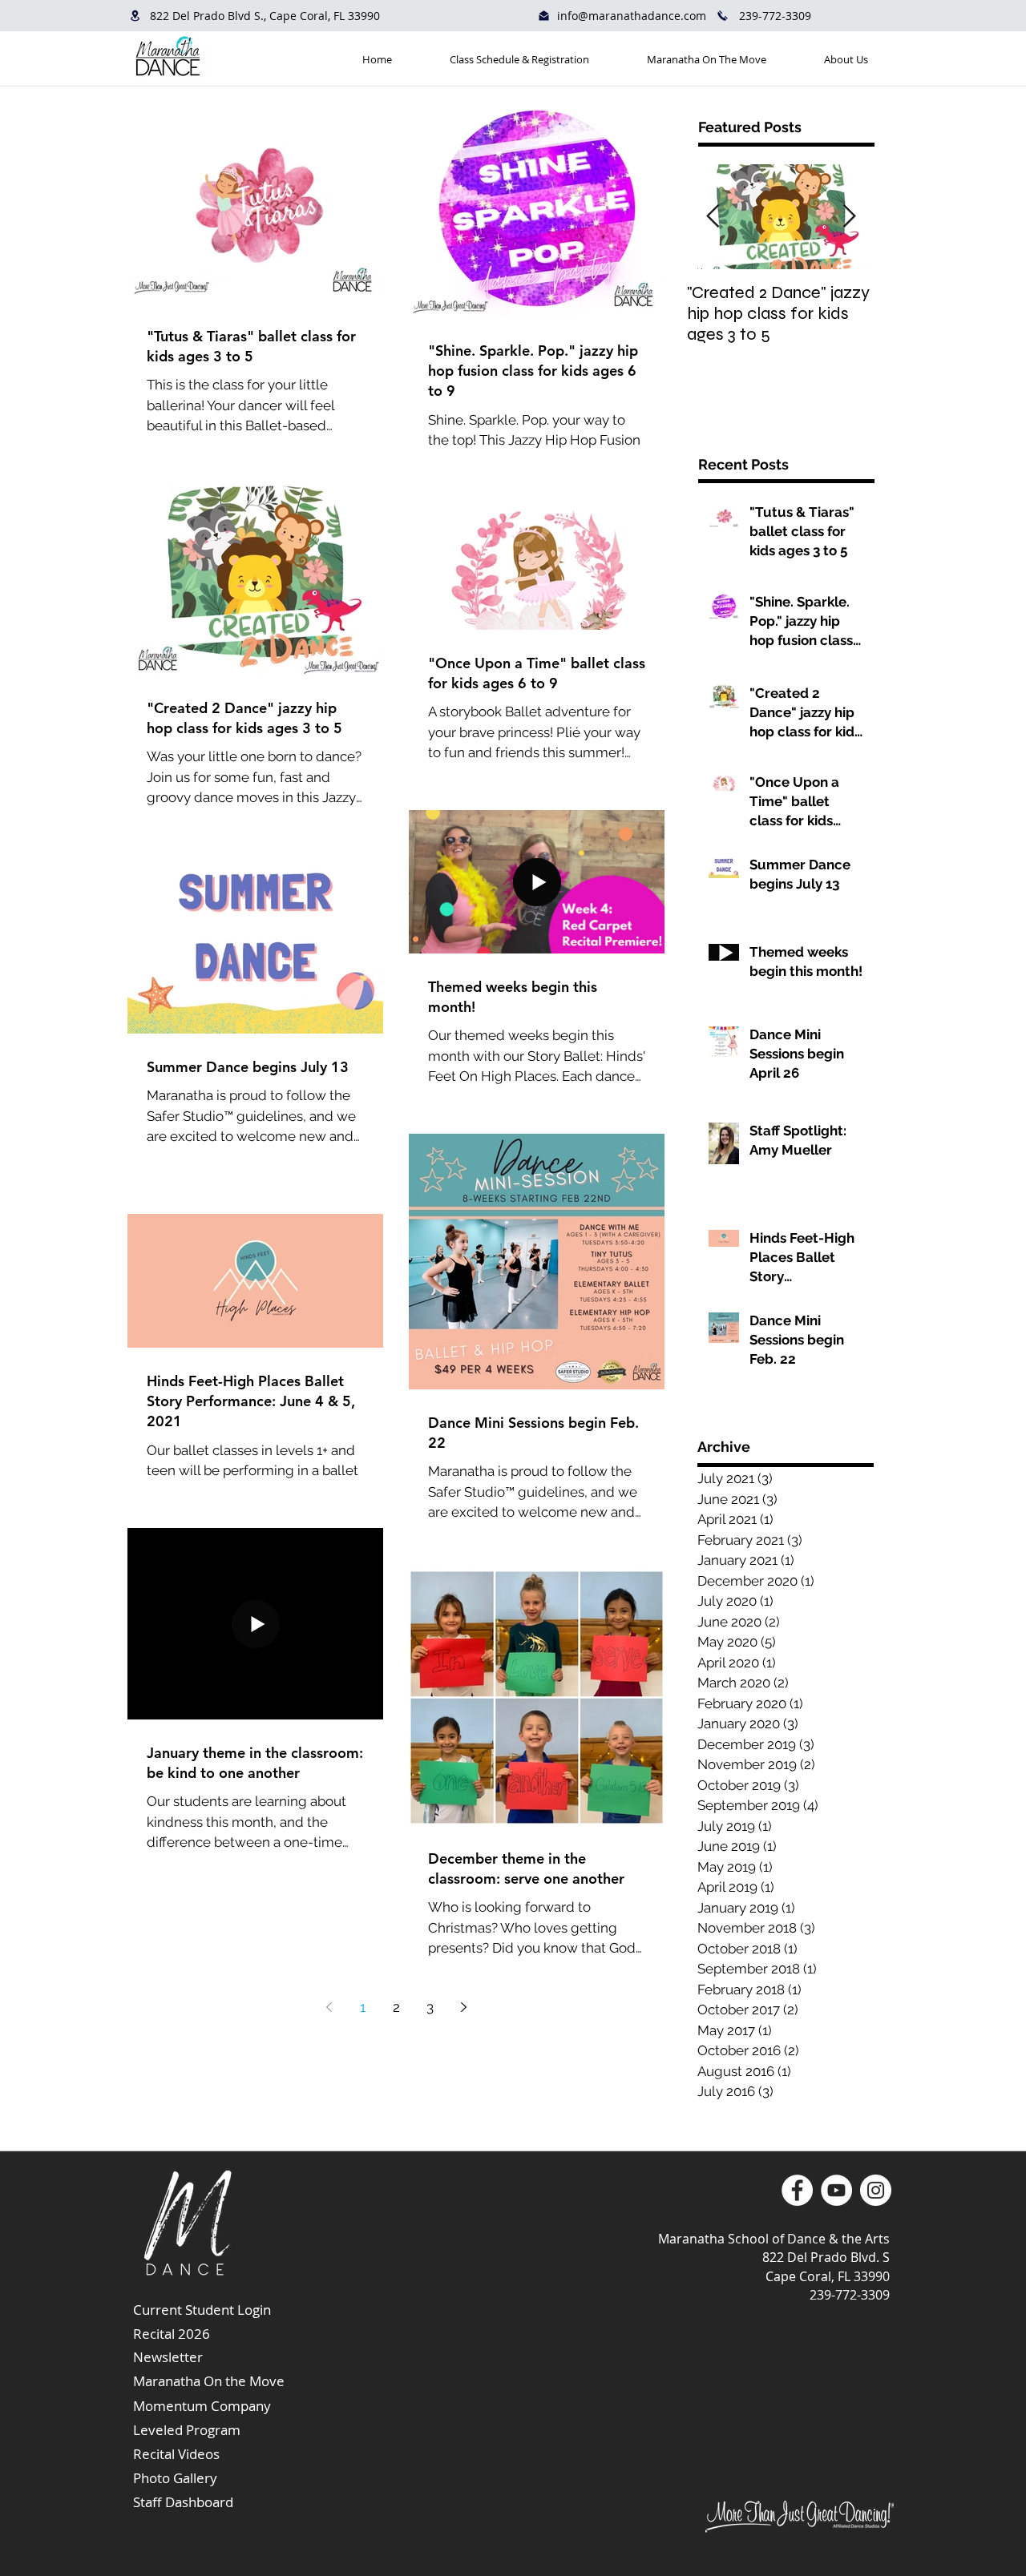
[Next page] (463, 2007)
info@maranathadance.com (632, 16)
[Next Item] (849, 217)
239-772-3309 (775, 16)
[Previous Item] (713, 217)
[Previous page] (329, 2007)
